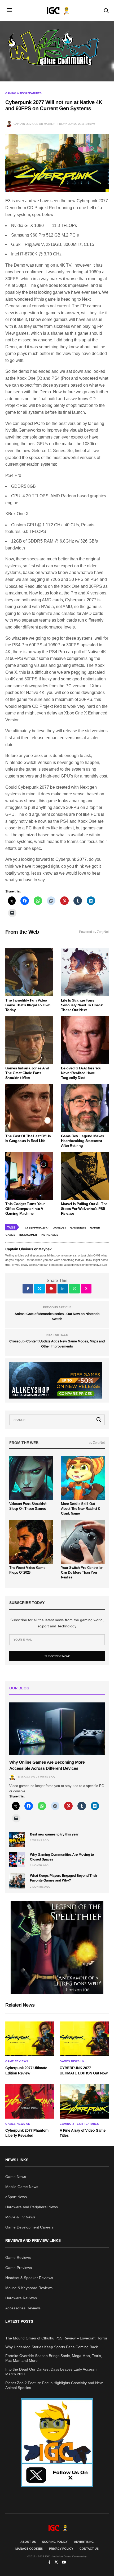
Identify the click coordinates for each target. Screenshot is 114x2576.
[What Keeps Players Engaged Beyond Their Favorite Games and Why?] (17, 1881)
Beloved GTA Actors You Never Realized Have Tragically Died (81, 1073)
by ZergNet (97, 1443)
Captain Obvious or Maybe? (34, 124)
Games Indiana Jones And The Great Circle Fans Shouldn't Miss (27, 1073)
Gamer (95, 1228)
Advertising (84, 2542)
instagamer (28, 1235)
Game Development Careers (29, 2227)
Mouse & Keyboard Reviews (29, 2288)
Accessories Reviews (23, 2308)
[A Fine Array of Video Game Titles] (84, 2101)
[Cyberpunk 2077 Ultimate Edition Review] (30, 2039)
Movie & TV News (20, 2217)
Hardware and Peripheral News (32, 2207)
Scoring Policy (55, 2542)
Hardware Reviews (21, 2298)
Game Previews (19, 2268)
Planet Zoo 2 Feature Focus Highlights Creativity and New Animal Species (54, 2385)
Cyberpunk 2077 (37, 1228)
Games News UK (72, 2061)
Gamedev (60, 1228)
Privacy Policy (61, 2549)
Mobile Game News (22, 2187)
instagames (50, 1235)
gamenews (78, 1228)
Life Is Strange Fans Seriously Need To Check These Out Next (82, 1005)
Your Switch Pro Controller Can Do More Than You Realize (82, 1572)
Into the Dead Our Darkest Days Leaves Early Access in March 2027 (52, 2372)
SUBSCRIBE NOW (57, 1656)
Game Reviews (17, 2061)
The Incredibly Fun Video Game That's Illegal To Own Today (28, 1005)
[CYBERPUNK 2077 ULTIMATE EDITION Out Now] (84, 2039)
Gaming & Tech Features (23, 93)
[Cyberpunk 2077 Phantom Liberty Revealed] (30, 2101)
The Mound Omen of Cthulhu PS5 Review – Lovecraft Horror (56, 2338)
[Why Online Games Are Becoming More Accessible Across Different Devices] (57, 1729)
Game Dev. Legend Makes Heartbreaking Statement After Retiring (83, 1141)
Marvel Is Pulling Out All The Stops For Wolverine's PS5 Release (84, 1209)
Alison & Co (26, 1777)
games (10, 1235)
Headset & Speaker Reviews (29, 2278)
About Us (28, 2542)
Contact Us (89, 2549)
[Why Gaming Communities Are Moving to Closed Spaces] (17, 1860)
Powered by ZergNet (94, 932)
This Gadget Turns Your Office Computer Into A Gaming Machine (25, 1209)
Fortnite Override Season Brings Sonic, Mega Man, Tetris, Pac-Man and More (54, 2358)
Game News (16, 2177)
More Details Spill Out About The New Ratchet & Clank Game (81, 1509)
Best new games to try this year (54, 1834)
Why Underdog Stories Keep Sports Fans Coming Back (52, 2347)
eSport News (16, 2197)
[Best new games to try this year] (17, 1839)
